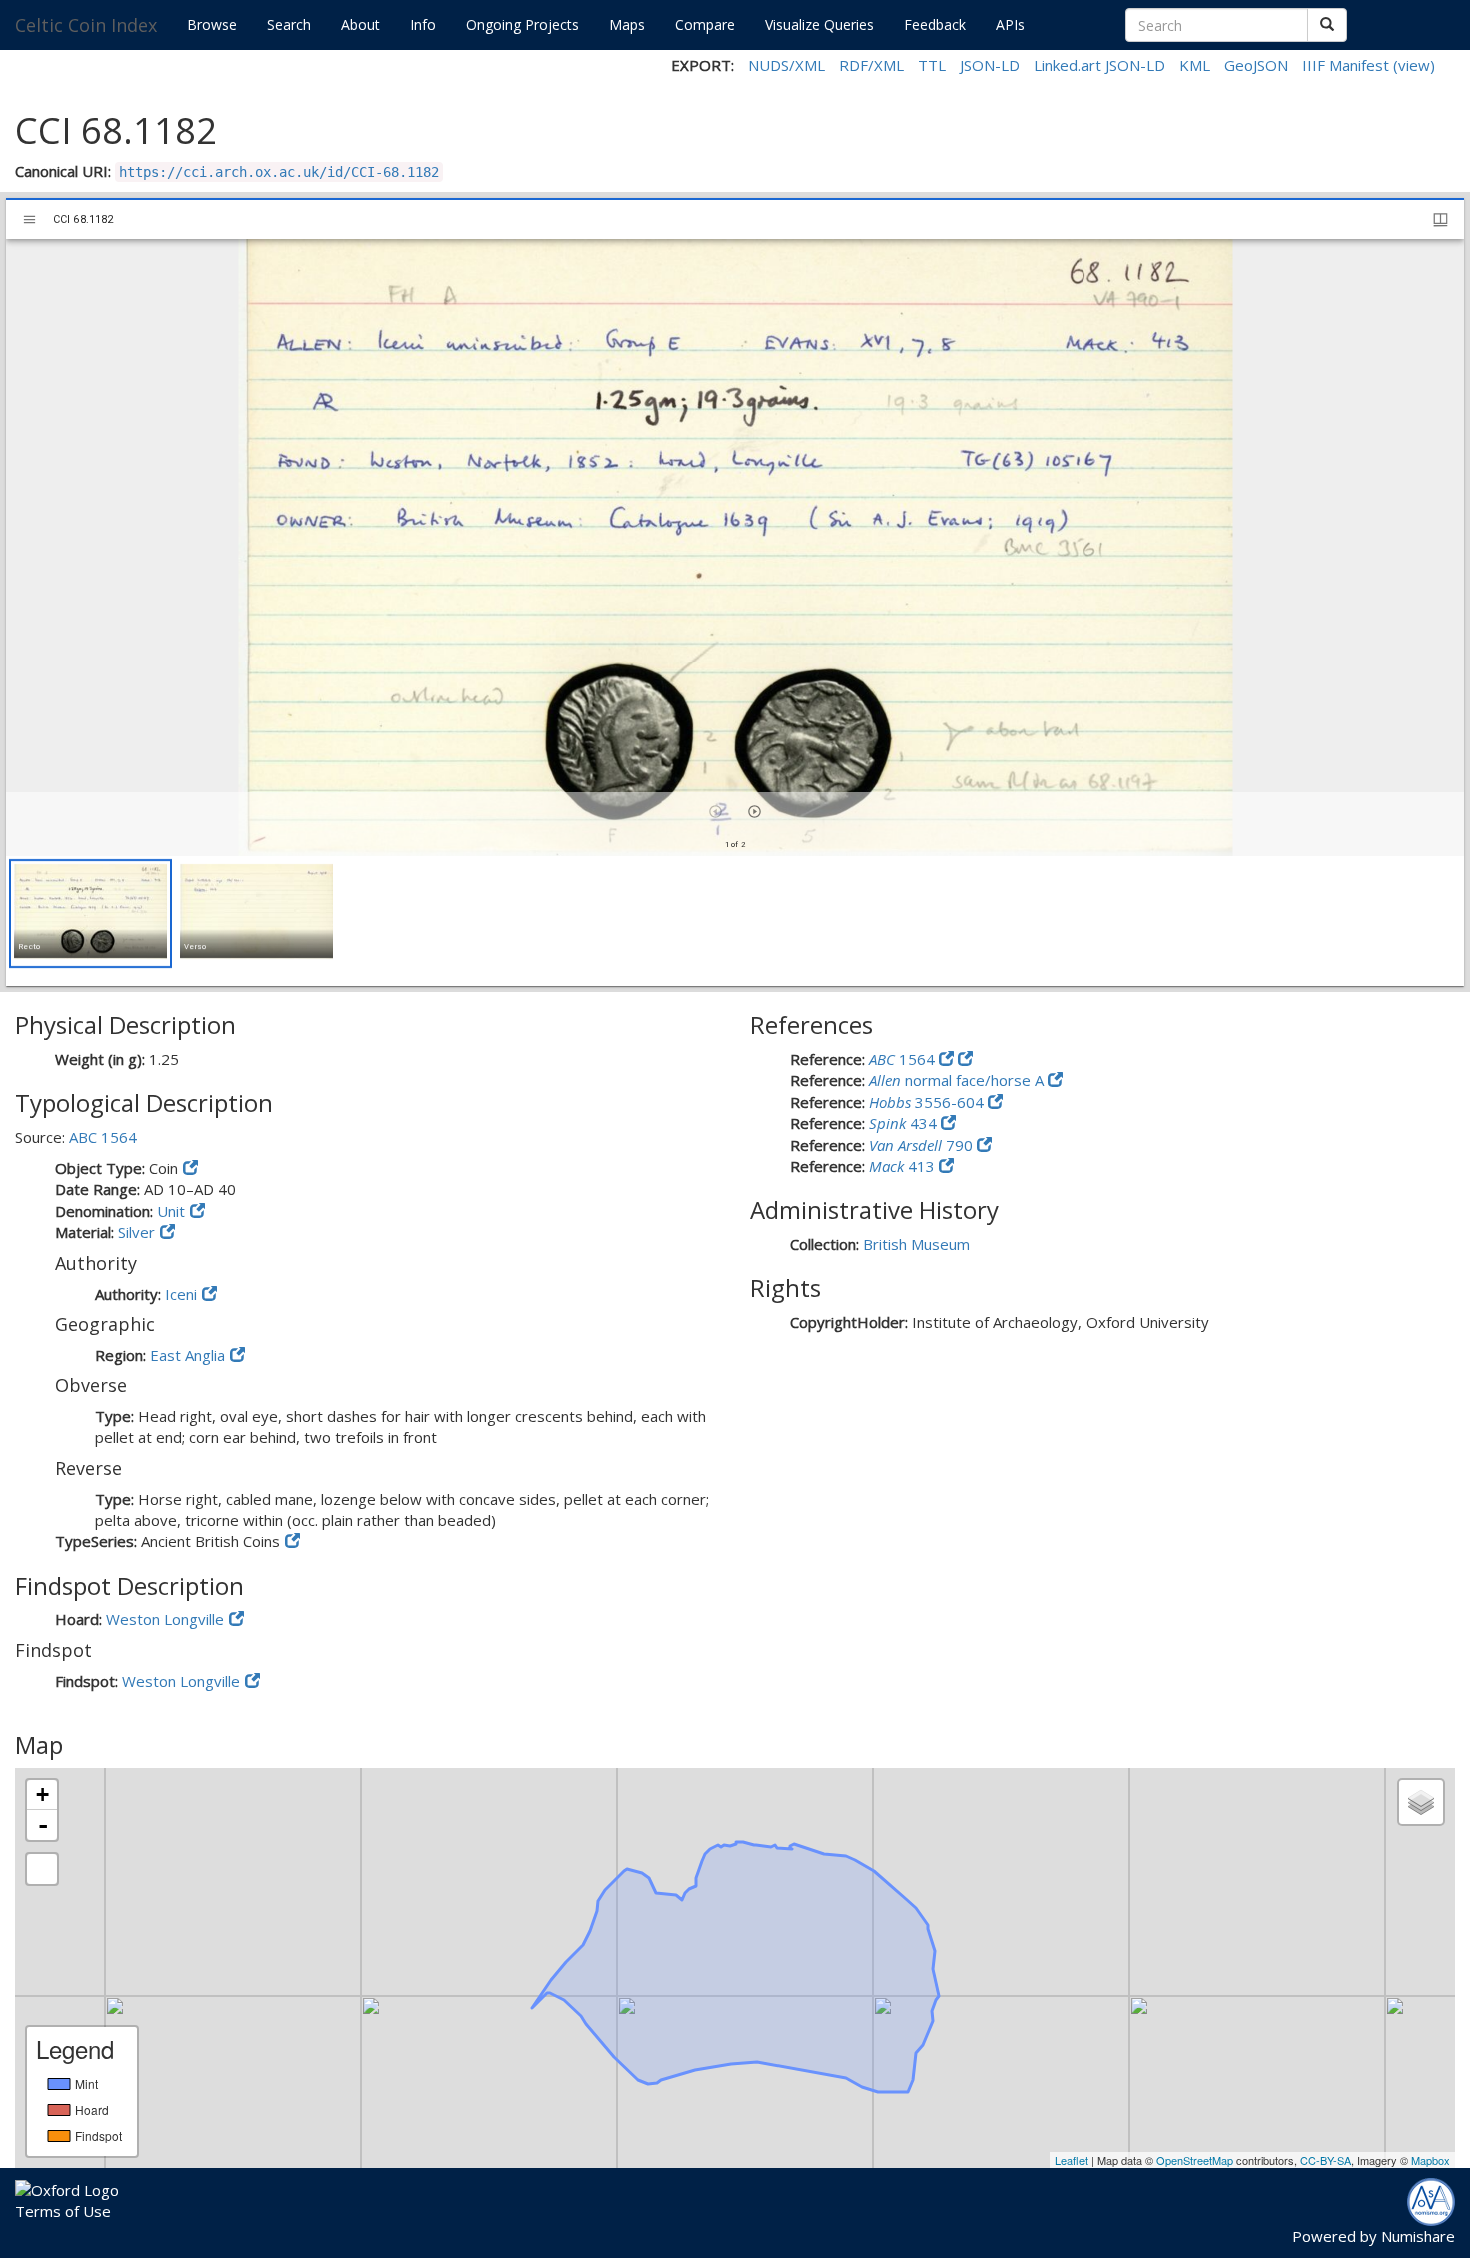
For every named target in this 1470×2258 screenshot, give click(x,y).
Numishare (1418, 2236)
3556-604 (928, 1102)
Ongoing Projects (522, 24)
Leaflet (1071, 2160)
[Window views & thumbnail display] (1440, 219)
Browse (212, 24)
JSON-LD (990, 65)
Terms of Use (63, 2211)
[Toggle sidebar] (29, 219)
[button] (90, 913)
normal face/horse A (958, 1080)
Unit (171, 1211)
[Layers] (1421, 1802)
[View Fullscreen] (42, 1869)
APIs (1010, 24)
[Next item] (754, 811)
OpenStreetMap (1194, 2160)
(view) (1414, 65)
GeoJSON (1256, 65)
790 (923, 1145)
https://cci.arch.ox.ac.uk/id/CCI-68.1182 (279, 172)
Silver (136, 1232)
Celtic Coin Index (86, 25)
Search (289, 24)
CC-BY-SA (1325, 2160)
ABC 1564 (103, 1137)
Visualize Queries (819, 24)
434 (905, 1123)
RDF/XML (871, 65)
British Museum (916, 1244)
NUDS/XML (786, 65)
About (360, 24)
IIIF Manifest (1345, 65)
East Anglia (187, 1355)
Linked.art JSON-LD (1099, 65)
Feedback (935, 24)
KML (1194, 65)
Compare (705, 24)
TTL (932, 65)
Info (423, 24)
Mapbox (1430, 2160)
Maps (627, 24)
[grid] (735, 921)
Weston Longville (165, 1619)
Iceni (181, 1294)
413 (904, 1166)
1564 (904, 1059)
